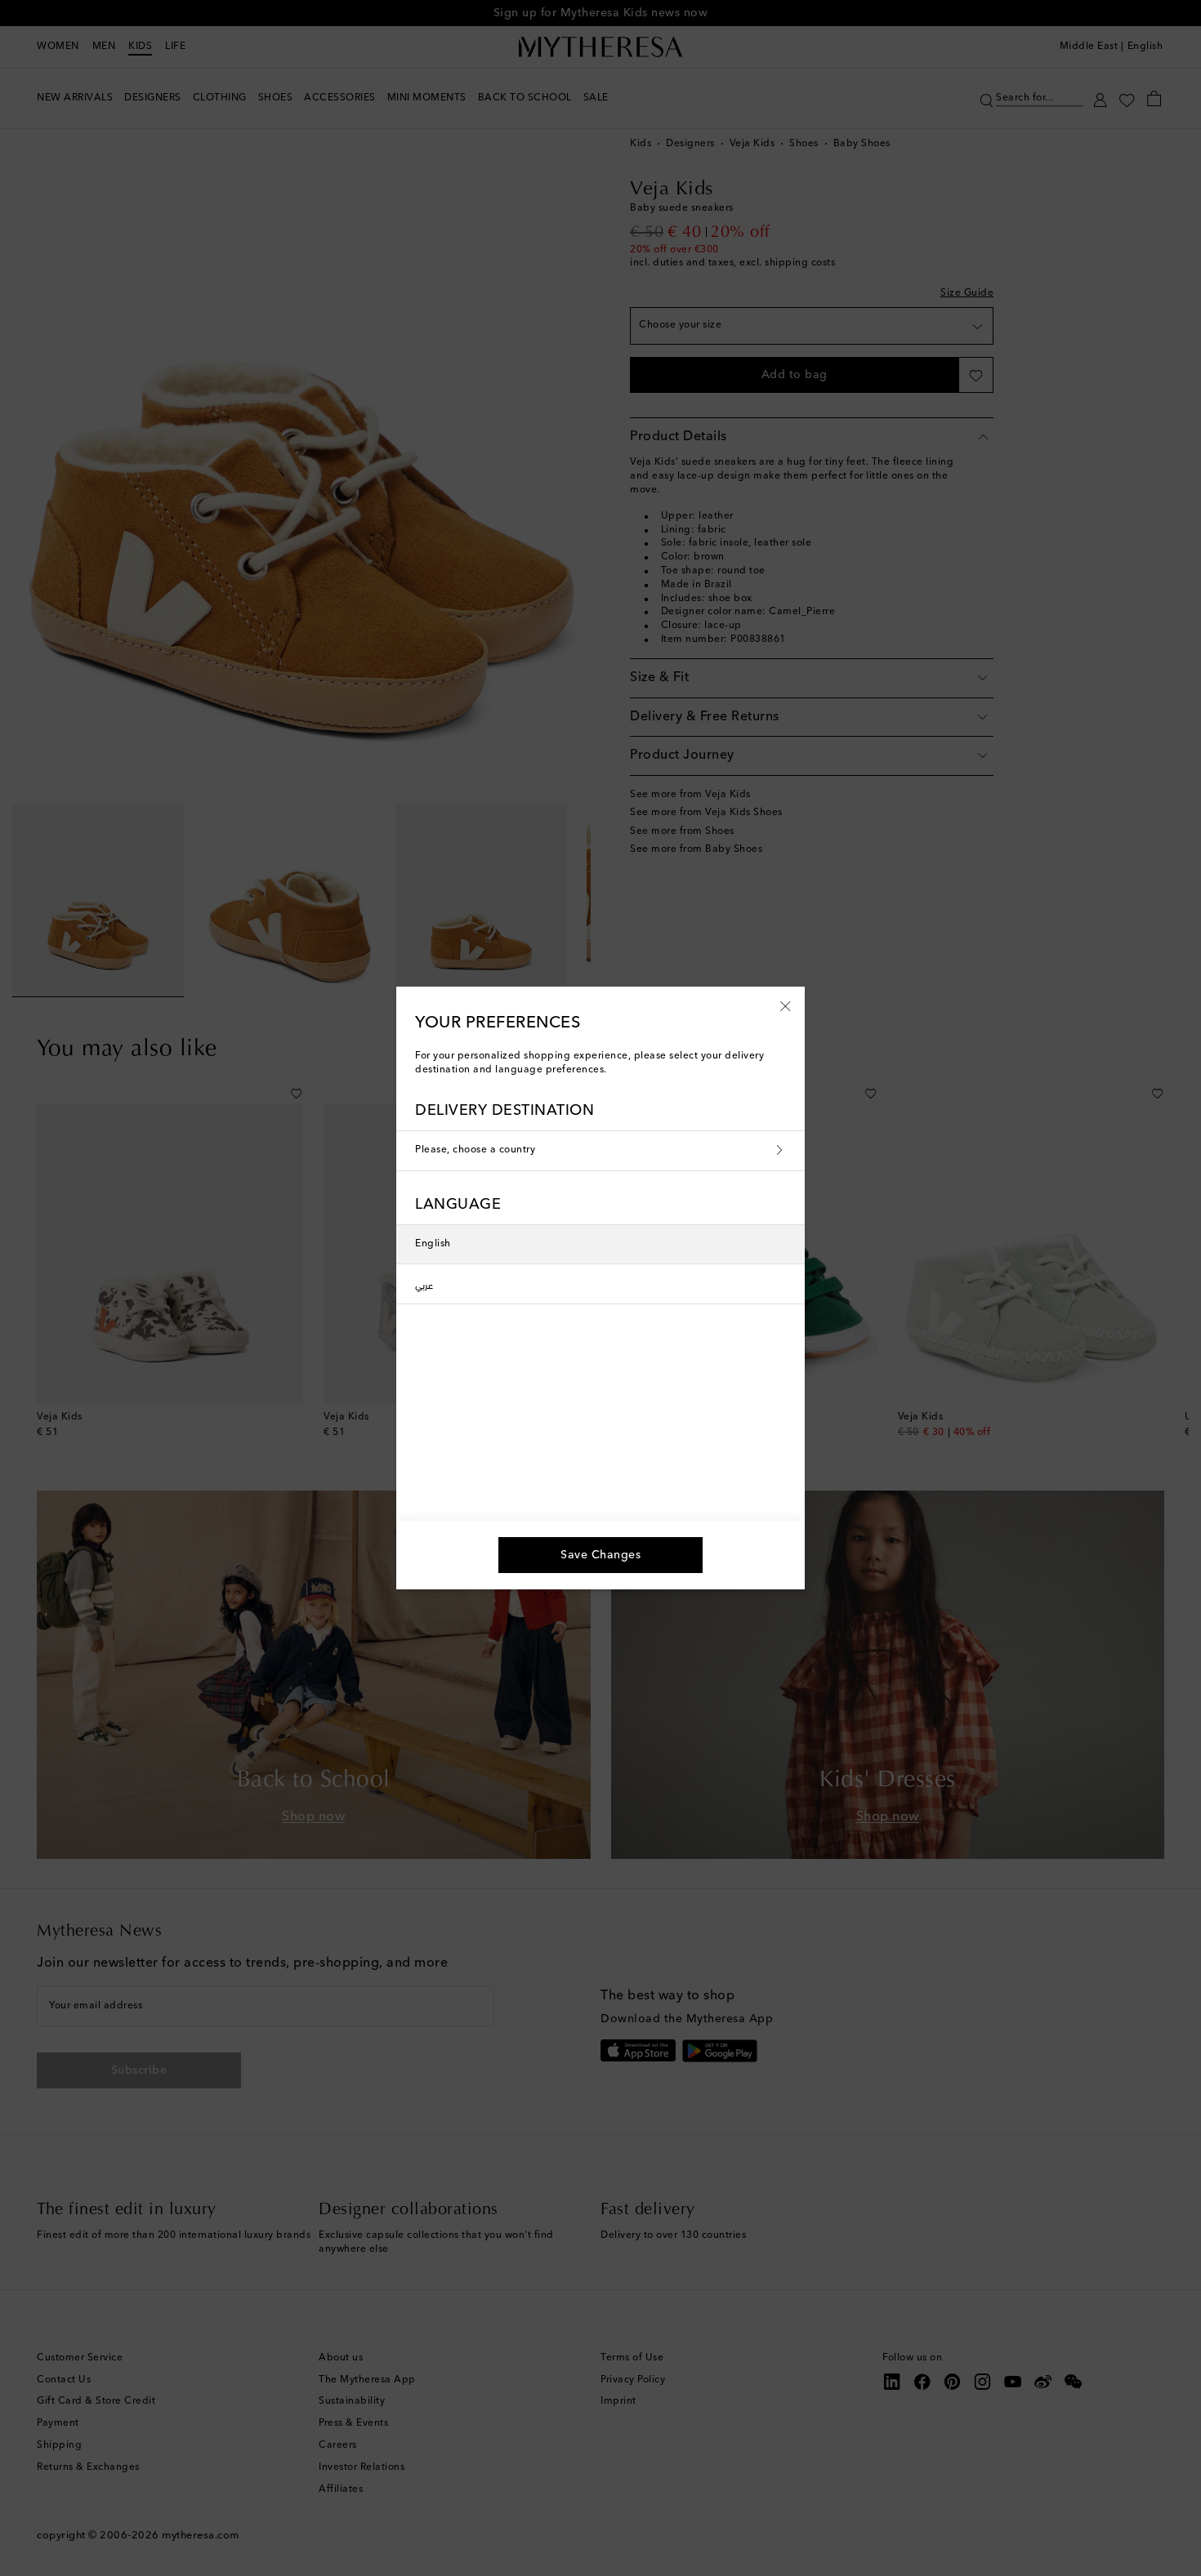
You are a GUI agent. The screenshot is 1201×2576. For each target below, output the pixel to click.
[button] (786, 1005)
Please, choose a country (475, 1150)
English (433, 1244)
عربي (424, 1284)
